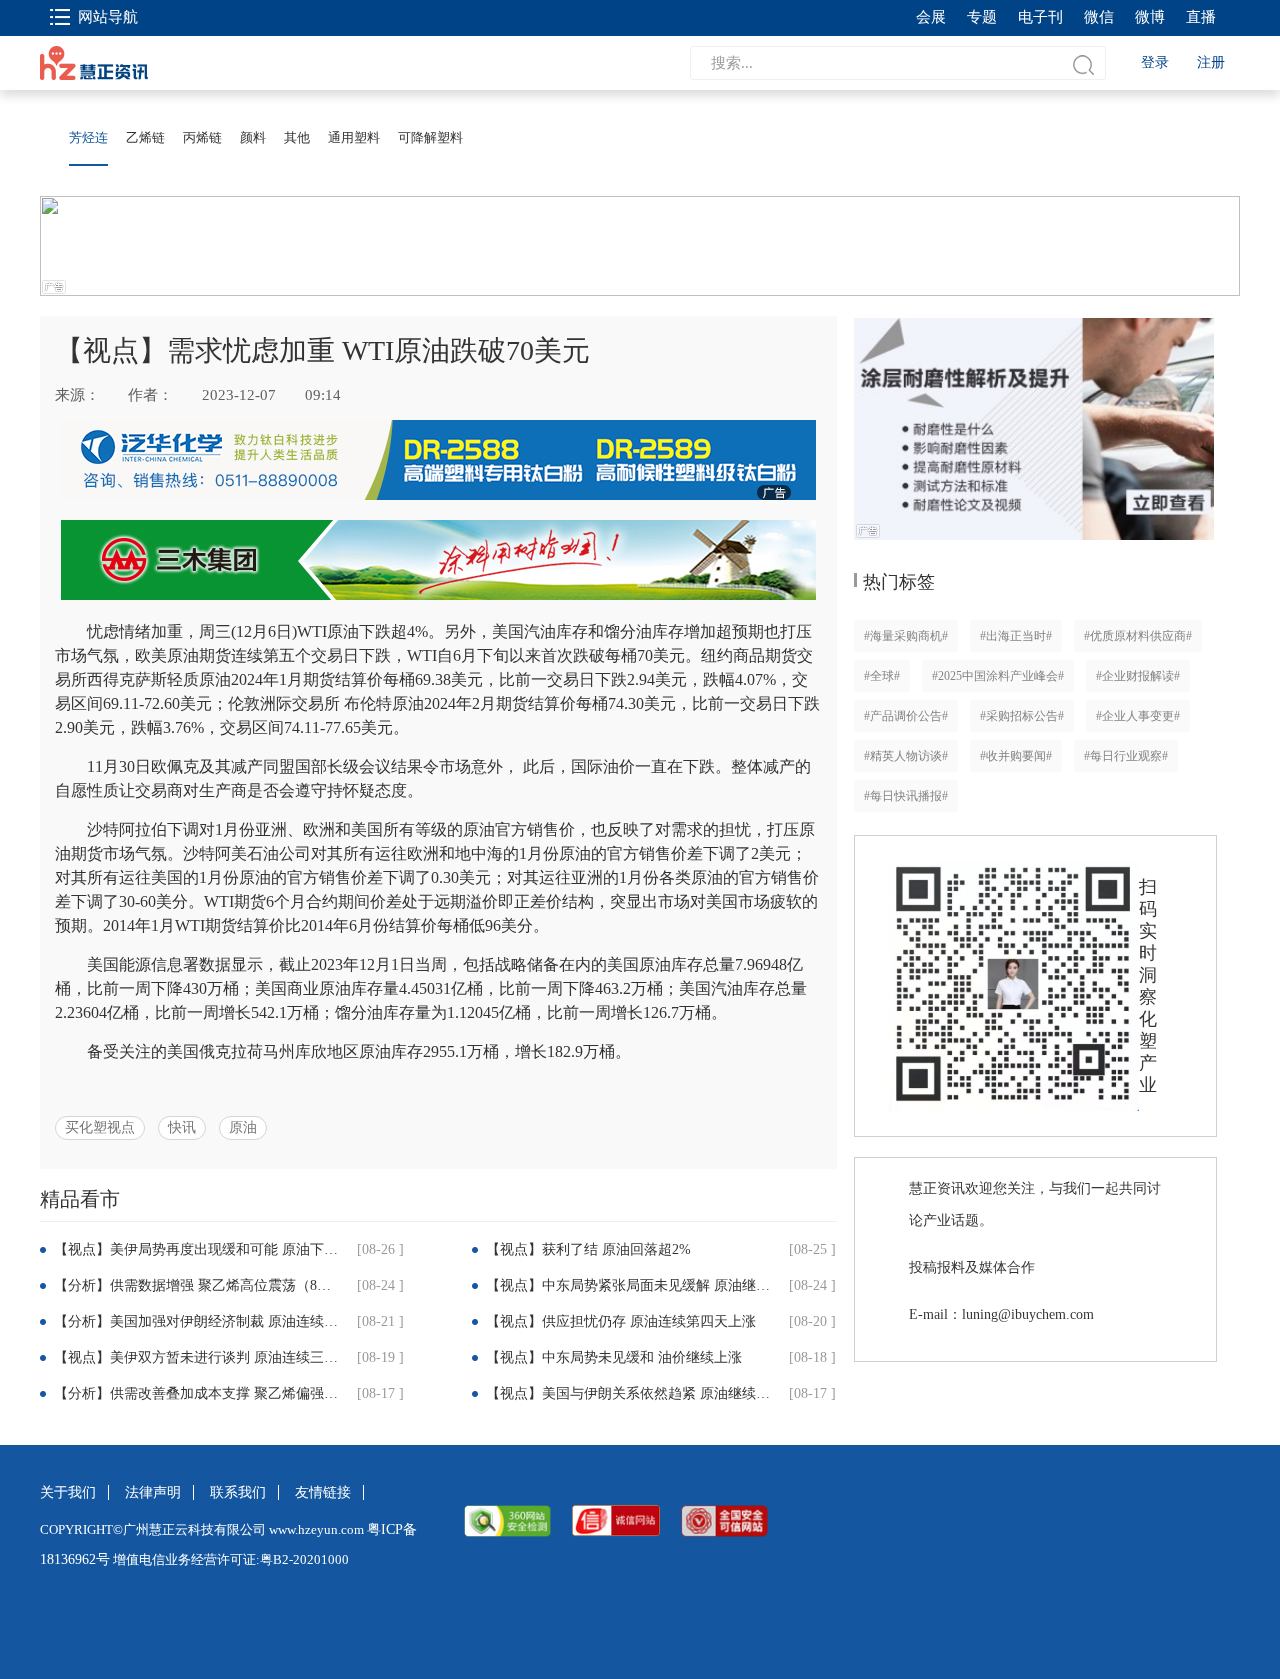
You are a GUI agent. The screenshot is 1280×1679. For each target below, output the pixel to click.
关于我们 (68, 1492)
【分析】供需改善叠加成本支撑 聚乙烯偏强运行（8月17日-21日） (199, 1393)
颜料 (253, 137)
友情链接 (323, 1492)
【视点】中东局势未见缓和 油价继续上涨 (614, 1357)
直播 (1201, 17)
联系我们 (238, 1492)
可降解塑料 (430, 137)
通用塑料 (354, 137)
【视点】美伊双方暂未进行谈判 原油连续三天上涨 (199, 1357)
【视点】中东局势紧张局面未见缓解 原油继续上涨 (631, 1285)
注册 (1211, 62)
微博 (1150, 17)
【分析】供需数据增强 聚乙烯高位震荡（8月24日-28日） (199, 1285)
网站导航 (108, 17)
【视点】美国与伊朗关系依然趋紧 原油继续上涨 (631, 1393)
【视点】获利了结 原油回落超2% (588, 1249)
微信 (1099, 17)
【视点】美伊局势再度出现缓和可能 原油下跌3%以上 (199, 1249)
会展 (931, 17)
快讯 (182, 1127)
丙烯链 (202, 137)
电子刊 (1040, 17)
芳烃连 (88, 137)
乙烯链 (145, 137)
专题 (982, 17)
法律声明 (153, 1492)
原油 (243, 1127)
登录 (1155, 62)
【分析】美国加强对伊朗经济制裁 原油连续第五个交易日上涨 (199, 1321)
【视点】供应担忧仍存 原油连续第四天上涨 (621, 1321)
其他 (297, 137)
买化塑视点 (100, 1127)
